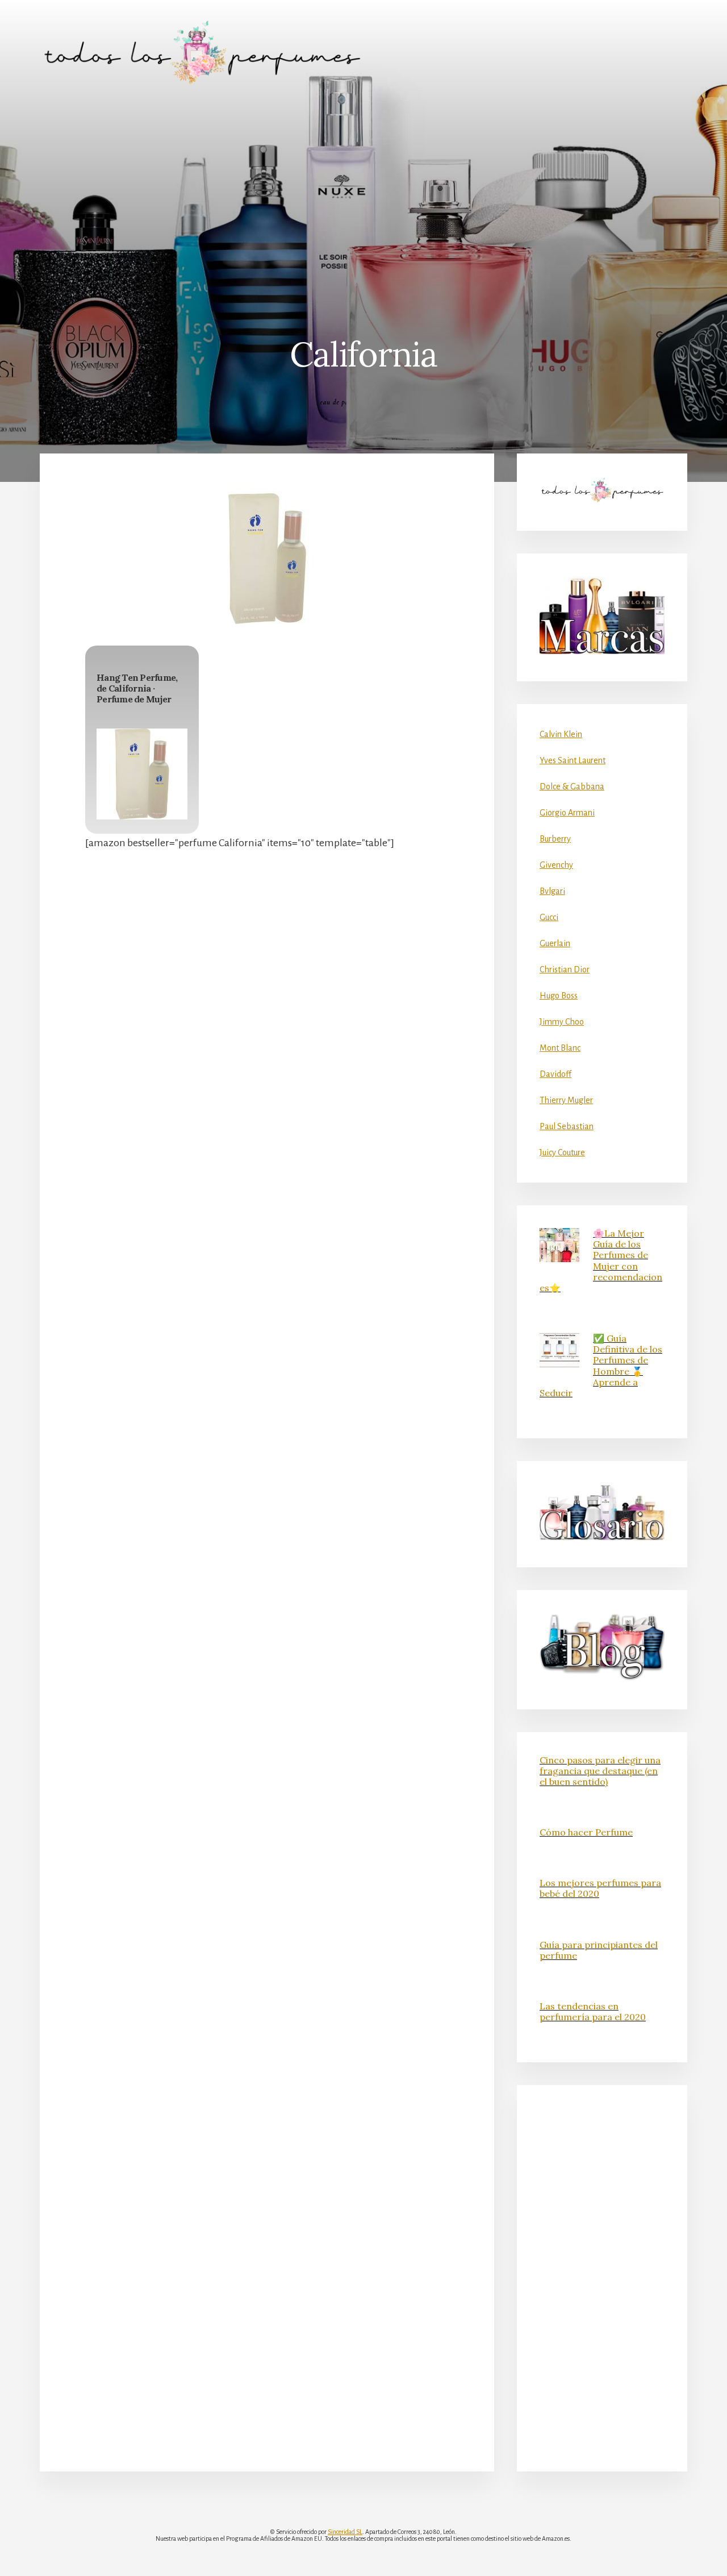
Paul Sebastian (567, 1126)
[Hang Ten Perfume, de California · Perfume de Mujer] (142, 774)
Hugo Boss (559, 996)
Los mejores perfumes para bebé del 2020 (600, 1888)
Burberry (555, 839)
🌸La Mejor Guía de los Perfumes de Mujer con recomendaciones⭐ (601, 1260)
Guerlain (555, 943)
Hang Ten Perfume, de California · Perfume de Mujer (137, 688)
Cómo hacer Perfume (586, 1832)
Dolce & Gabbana (572, 786)
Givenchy (556, 865)
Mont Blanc (560, 1048)
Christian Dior (565, 969)
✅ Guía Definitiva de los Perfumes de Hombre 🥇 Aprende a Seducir (601, 1366)
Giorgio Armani (567, 813)
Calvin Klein (561, 734)
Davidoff (555, 1074)
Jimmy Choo (562, 1022)
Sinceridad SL (345, 2532)
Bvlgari (552, 891)
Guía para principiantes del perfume (599, 1950)
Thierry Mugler (566, 1100)
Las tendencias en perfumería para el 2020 (593, 2011)
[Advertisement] (363, 190)
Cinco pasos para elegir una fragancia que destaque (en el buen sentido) (600, 1771)
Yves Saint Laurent (573, 760)
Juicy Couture (562, 1152)
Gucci (549, 917)
